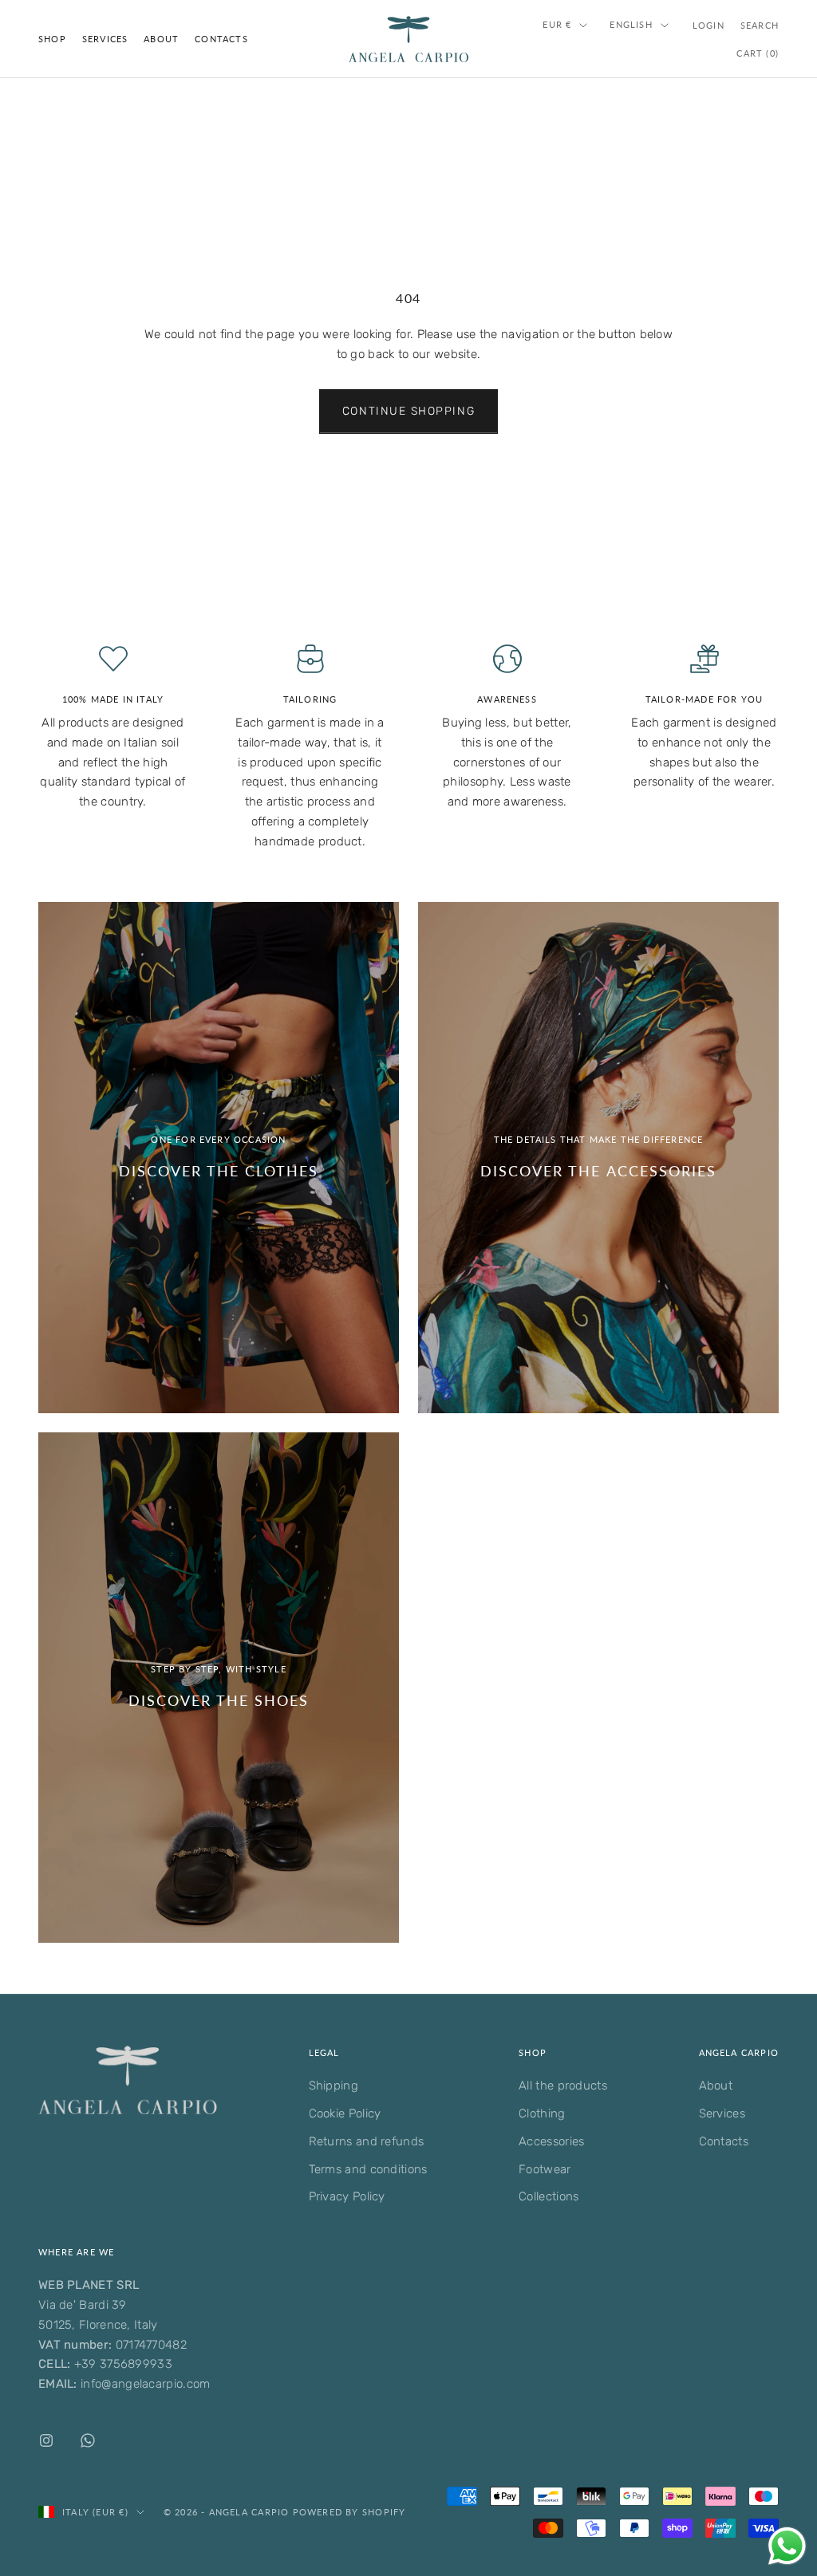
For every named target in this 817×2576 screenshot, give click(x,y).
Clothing (542, 2113)
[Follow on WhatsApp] (88, 2440)
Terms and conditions (368, 2169)
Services (105, 39)
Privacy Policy (347, 2196)
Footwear (545, 2169)
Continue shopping (408, 411)
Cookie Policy (345, 2113)
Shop (52, 39)
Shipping (334, 2086)
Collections (549, 2196)
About (161, 39)
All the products (563, 2086)
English (631, 24)
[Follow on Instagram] (46, 2440)
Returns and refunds (367, 2141)
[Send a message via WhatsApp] (787, 2546)
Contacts (221, 39)
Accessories (551, 2141)
